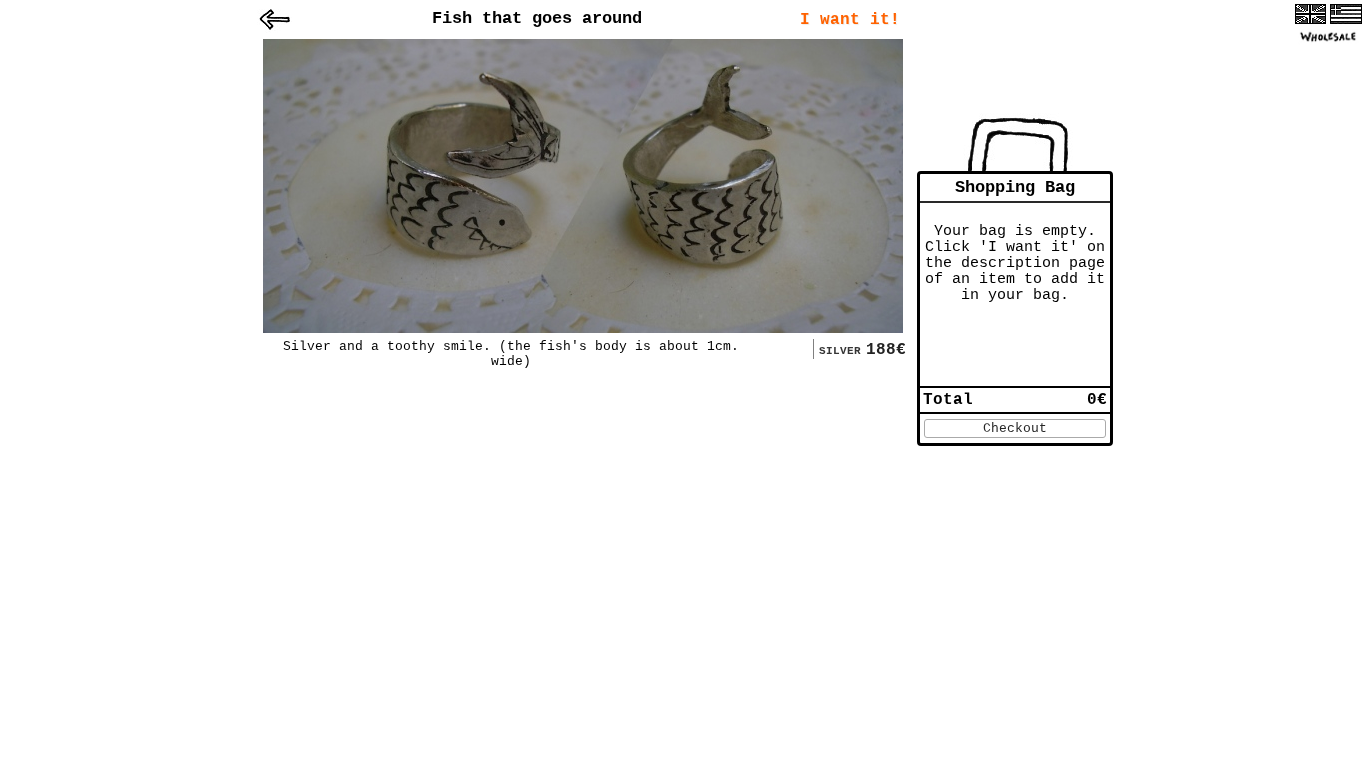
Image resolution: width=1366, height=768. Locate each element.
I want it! (850, 20)
